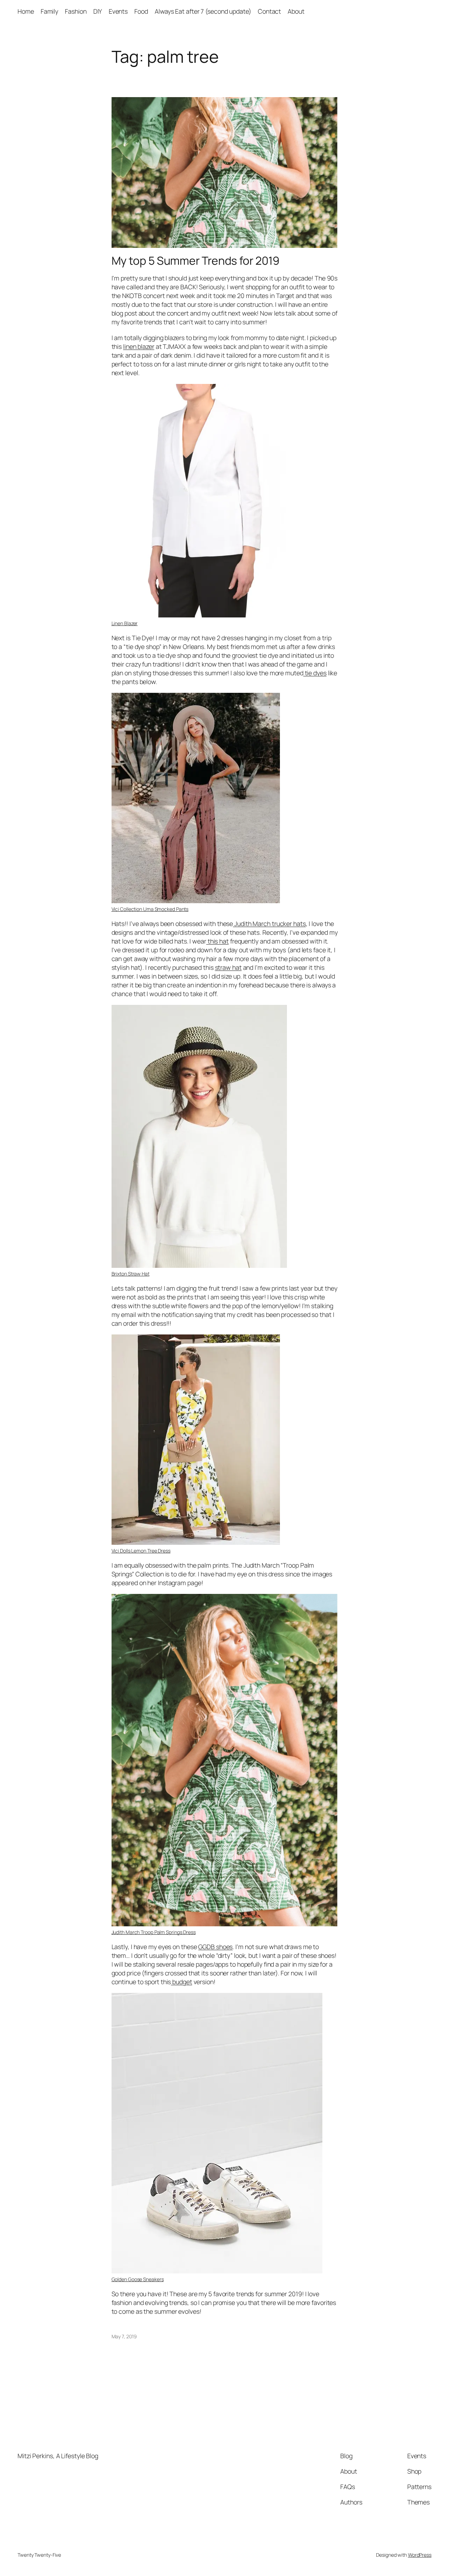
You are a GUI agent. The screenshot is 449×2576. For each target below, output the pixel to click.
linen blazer (139, 346)
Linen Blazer (125, 623)
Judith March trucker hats (269, 924)
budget (181, 1982)
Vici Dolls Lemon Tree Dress (141, 1551)
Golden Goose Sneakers (138, 2279)
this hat (217, 941)
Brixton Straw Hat (130, 1274)
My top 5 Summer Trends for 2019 (196, 261)
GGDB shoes (215, 1947)
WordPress (420, 2555)
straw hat (228, 967)
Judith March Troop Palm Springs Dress (154, 1932)
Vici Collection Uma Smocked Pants (150, 909)
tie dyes (315, 673)
